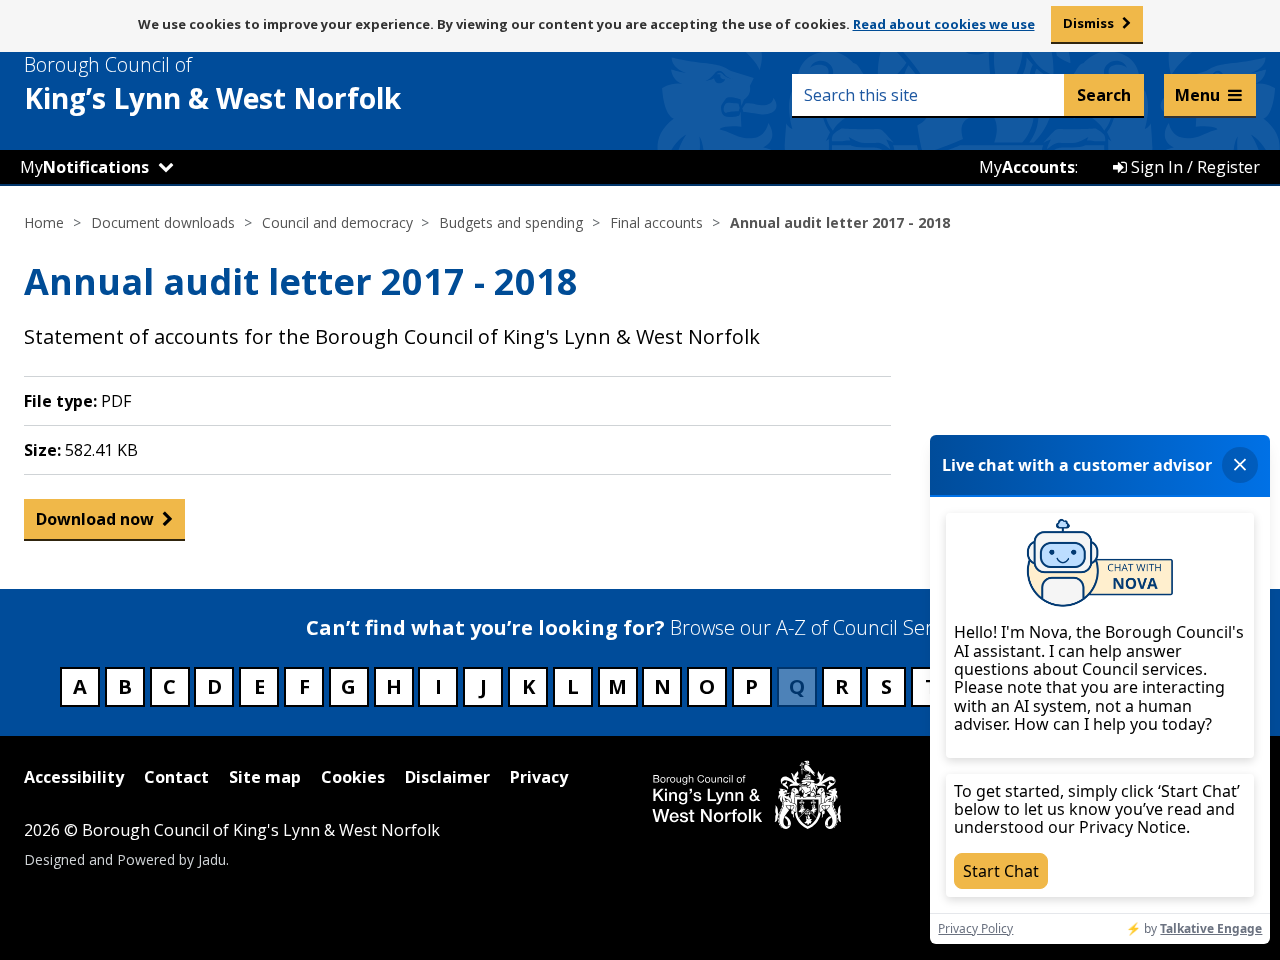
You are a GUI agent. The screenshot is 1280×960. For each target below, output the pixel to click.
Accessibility (74, 777)
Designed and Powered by (125, 859)
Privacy (539, 777)
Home (44, 222)
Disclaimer (447, 777)
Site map (265, 777)
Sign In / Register (1193, 167)
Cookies (353, 777)
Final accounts (656, 222)
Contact (176, 777)
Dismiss (1088, 23)
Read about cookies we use (944, 24)
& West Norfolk (212, 84)
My (84, 167)
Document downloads (163, 222)
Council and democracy (337, 222)
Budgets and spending (511, 222)
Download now (95, 519)
